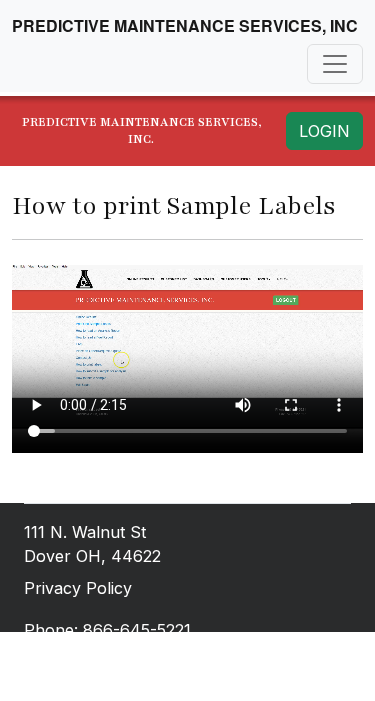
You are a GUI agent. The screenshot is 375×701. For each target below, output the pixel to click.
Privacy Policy (78, 588)
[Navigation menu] (335, 64)
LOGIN (324, 131)
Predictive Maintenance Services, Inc (185, 25)
